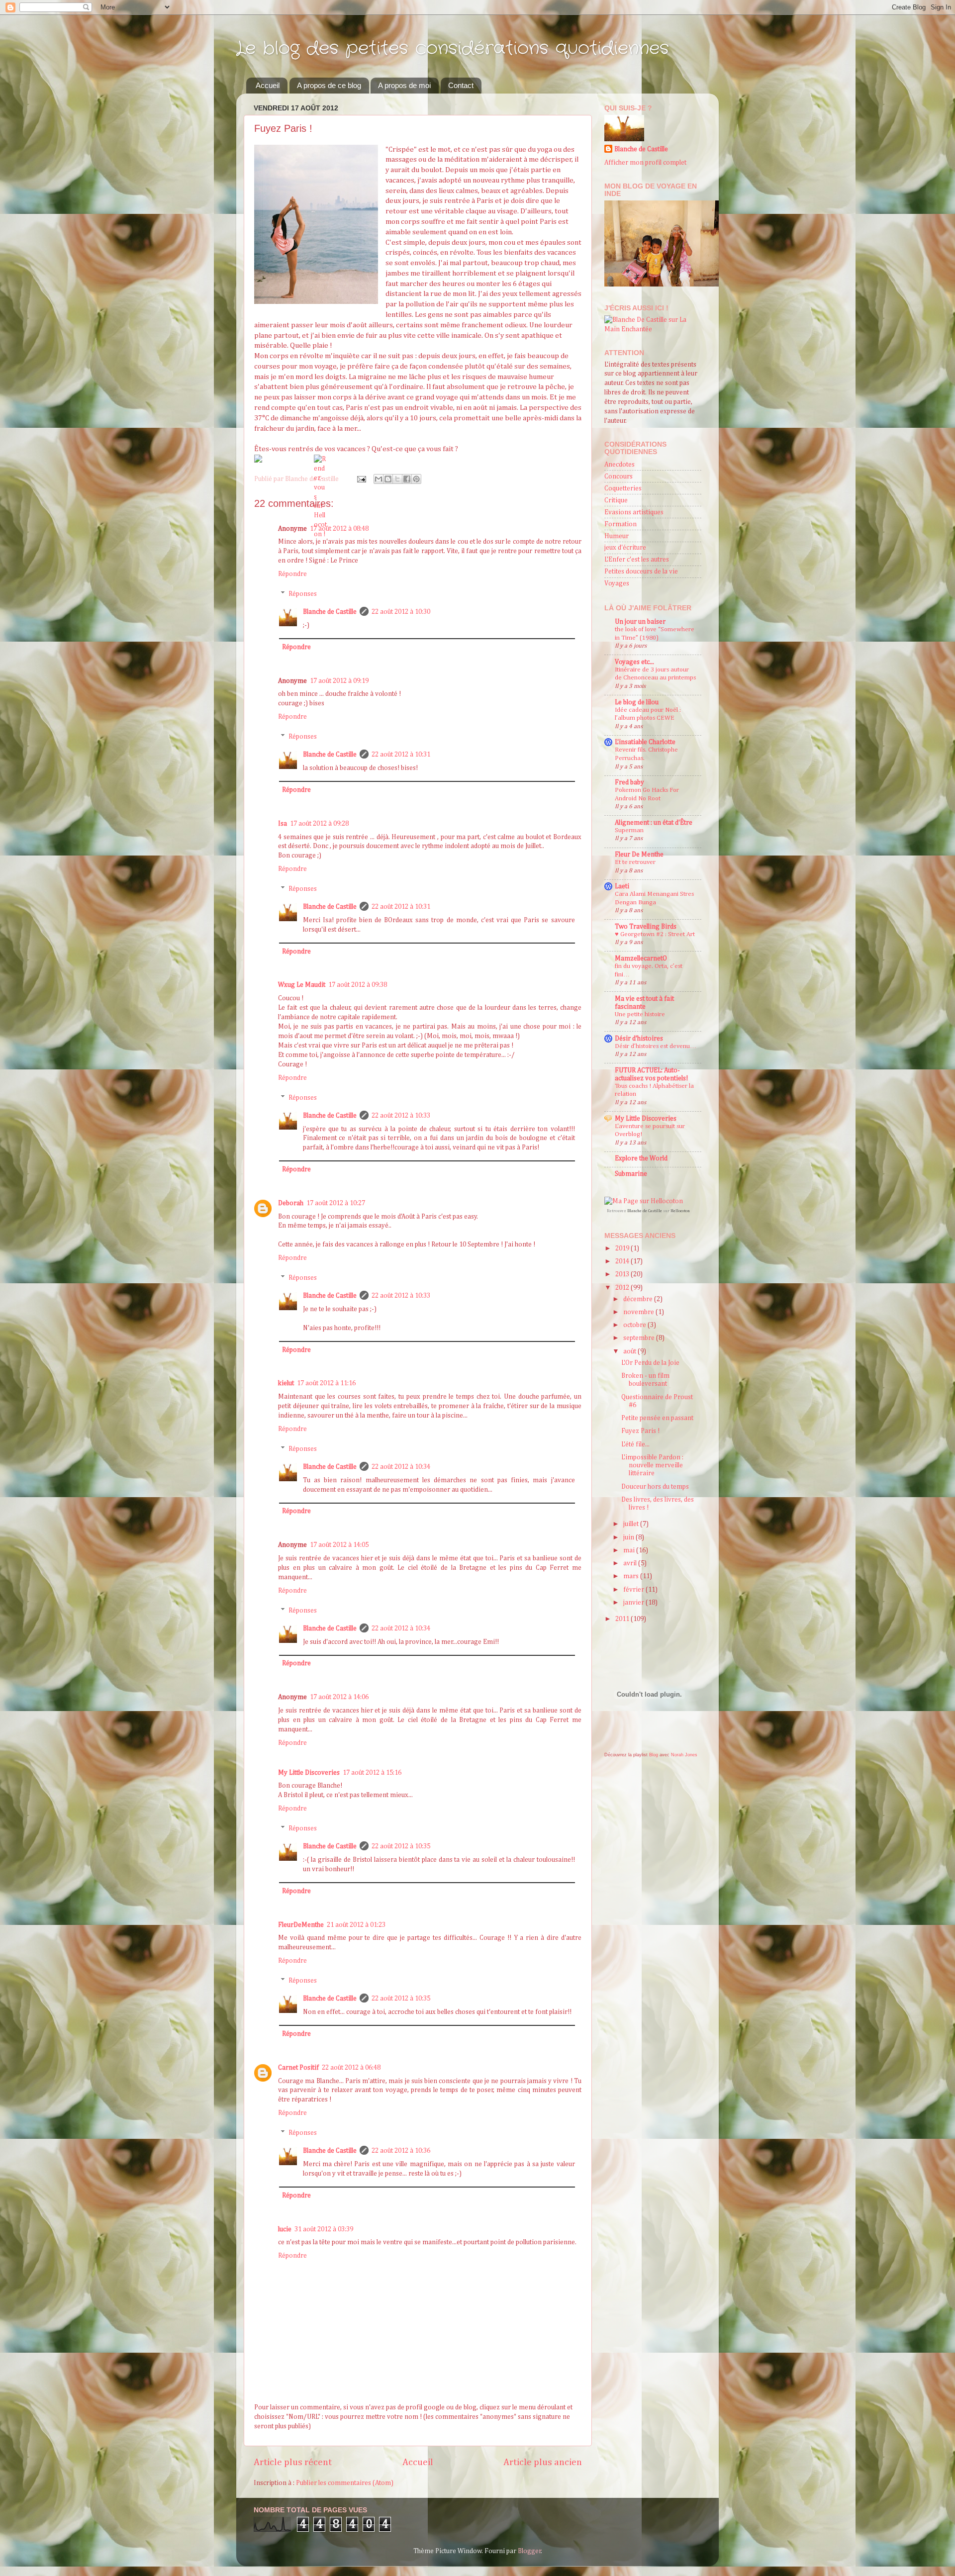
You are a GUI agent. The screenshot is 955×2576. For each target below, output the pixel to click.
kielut (286, 1383)
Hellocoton (680, 1211)
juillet (632, 1524)
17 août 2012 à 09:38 (358, 985)
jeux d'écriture (625, 548)
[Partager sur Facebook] (407, 479)
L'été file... (635, 1444)
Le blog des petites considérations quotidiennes (453, 48)
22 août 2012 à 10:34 (401, 1467)
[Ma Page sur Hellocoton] (644, 1201)
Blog (654, 1755)
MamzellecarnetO (641, 958)
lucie (285, 2229)
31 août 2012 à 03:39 (324, 2229)
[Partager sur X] (397, 479)
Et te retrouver (635, 862)
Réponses (303, 594)
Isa (283, 824)
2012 (623, 1288)
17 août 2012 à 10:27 (336, 1203)
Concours (619, 477)
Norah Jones (684, 1755)
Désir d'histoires (639, 1039)
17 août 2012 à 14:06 (339, 1697)
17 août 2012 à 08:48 (339, 529)
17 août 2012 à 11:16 (326, 1383)
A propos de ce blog (329, 85)
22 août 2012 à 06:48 (351, 2068)
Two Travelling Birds (646, 927)
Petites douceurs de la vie (641, 572)
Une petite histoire (640, 1014)
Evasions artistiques (634, 512)
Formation (621, 524)
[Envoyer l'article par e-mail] (361, 479)
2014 (623, 1261)
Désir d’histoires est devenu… (656, 1046)
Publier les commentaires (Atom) (345, 2483)
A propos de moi (404, 85)
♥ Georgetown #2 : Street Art (655, 934)
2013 (623, 1274)
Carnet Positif (298, 2068)
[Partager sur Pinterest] (416, 479)
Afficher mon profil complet (645, 163)
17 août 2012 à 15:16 (372, 1773)
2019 (623, 1248)
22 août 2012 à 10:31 (401, 755)
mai (630, 1550)
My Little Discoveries (309, 1773)
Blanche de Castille (330, 612)
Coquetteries (623, 488)
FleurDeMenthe (301, 1925)
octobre (635, 1325)
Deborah (291, 1203)
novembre (639, 1312)
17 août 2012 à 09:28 (319, 824)
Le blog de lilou (637, 702)
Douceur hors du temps (655, 1487)
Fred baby (629, 782)
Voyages (617, 583)
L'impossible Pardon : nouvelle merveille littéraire (652, 1465)
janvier (634, 1603)
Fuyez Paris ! (640, 1431)
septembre (640, 1338)
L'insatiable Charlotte (645, 742)
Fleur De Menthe (639, 855)
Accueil (268, 85)
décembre (639, 1299)
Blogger (529, 2551)
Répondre (292, 574)
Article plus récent (293, 2462)
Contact (461, 85)
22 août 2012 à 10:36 (401, 2151)
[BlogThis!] (388, 479)
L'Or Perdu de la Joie (650, 1363)
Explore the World (641, 1158)
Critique (616, 500)
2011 (623, 1619)
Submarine (631, 1174)
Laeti (622, 886)
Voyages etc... (634, 662)
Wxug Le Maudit (302, 985)
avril (631, 1563)
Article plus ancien (543, 2462)
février (634, 1590)
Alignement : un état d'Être (654, 823)
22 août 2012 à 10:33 (401, 1116)
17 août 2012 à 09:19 (339, 681)
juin (629, 1537)
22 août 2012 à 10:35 (401, 1846)
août (630, 1351)
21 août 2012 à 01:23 (356, 1925)
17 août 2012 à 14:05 (339, 1545)
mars (632, 1576)
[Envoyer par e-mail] (379, 479)
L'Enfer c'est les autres (637, 560)
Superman (629, 830)
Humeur (617, 536)
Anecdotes (620, 465)
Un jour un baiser (640, 622)
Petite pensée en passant (657, 1418)
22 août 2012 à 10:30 (401, 612)
